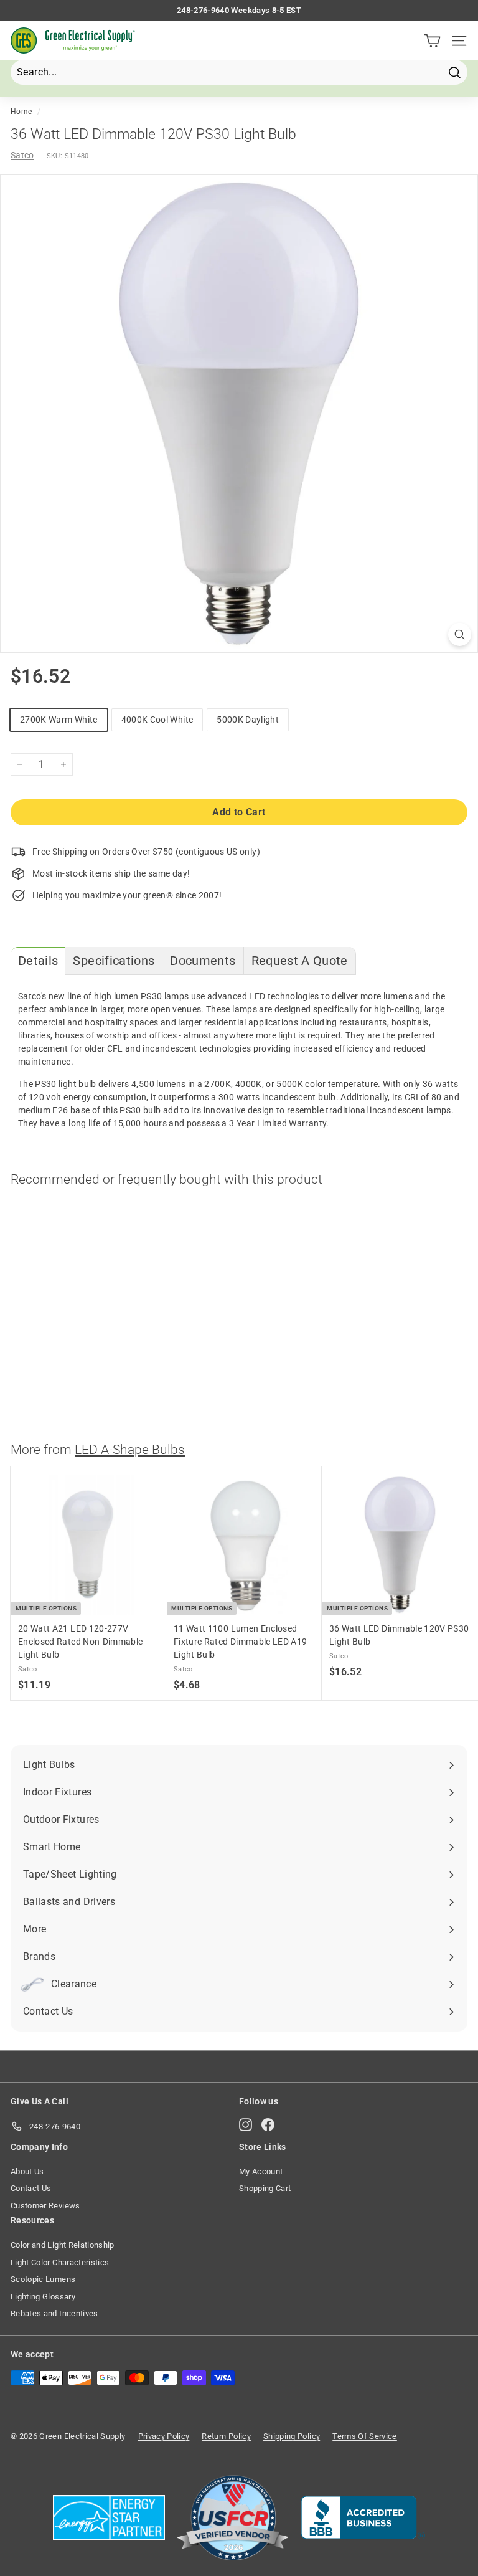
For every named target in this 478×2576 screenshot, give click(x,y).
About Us (27, 2171)
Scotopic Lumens (43, 2279)
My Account (261, 2171)
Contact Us (31, 2188)
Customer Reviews (45, 2206)
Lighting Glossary (43, 2297)
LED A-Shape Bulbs (130, 1450)
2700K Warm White (59, 720)
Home (21, 112)
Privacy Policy (164, 2436)
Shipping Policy (292, 2436)
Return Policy (226, 2436)
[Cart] (432, 41)
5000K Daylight (248, 720)
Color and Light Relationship (63, 2245)
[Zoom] (460, 634)
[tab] (38, 961)
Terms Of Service (365, 2436)
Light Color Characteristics (60, 2262)
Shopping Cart (265, 2188)
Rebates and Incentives (54, 2313)
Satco (22, 155)
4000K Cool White (157, 720)
